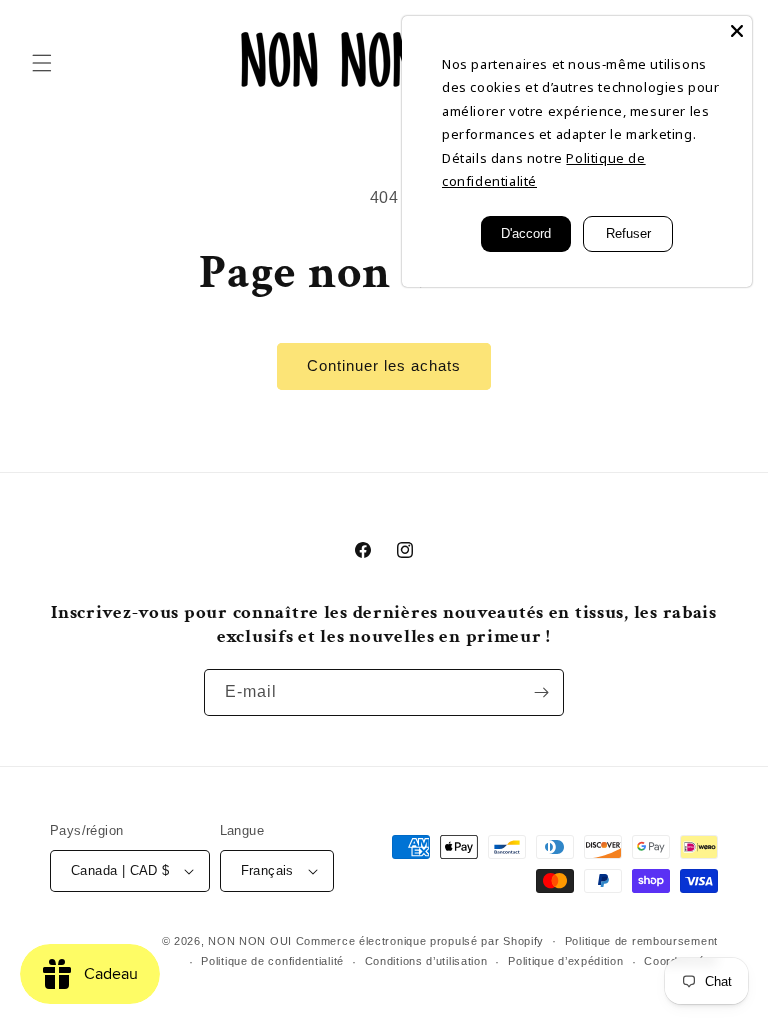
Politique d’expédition (565, 961)
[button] (42, 63)
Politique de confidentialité (272, 961)
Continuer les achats (384, 365)
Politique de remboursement (641, 941)
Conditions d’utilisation (426, 961)
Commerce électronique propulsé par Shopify (420, 941)
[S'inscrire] (541, 692)
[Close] (737, 31)
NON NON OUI (250, 941)
